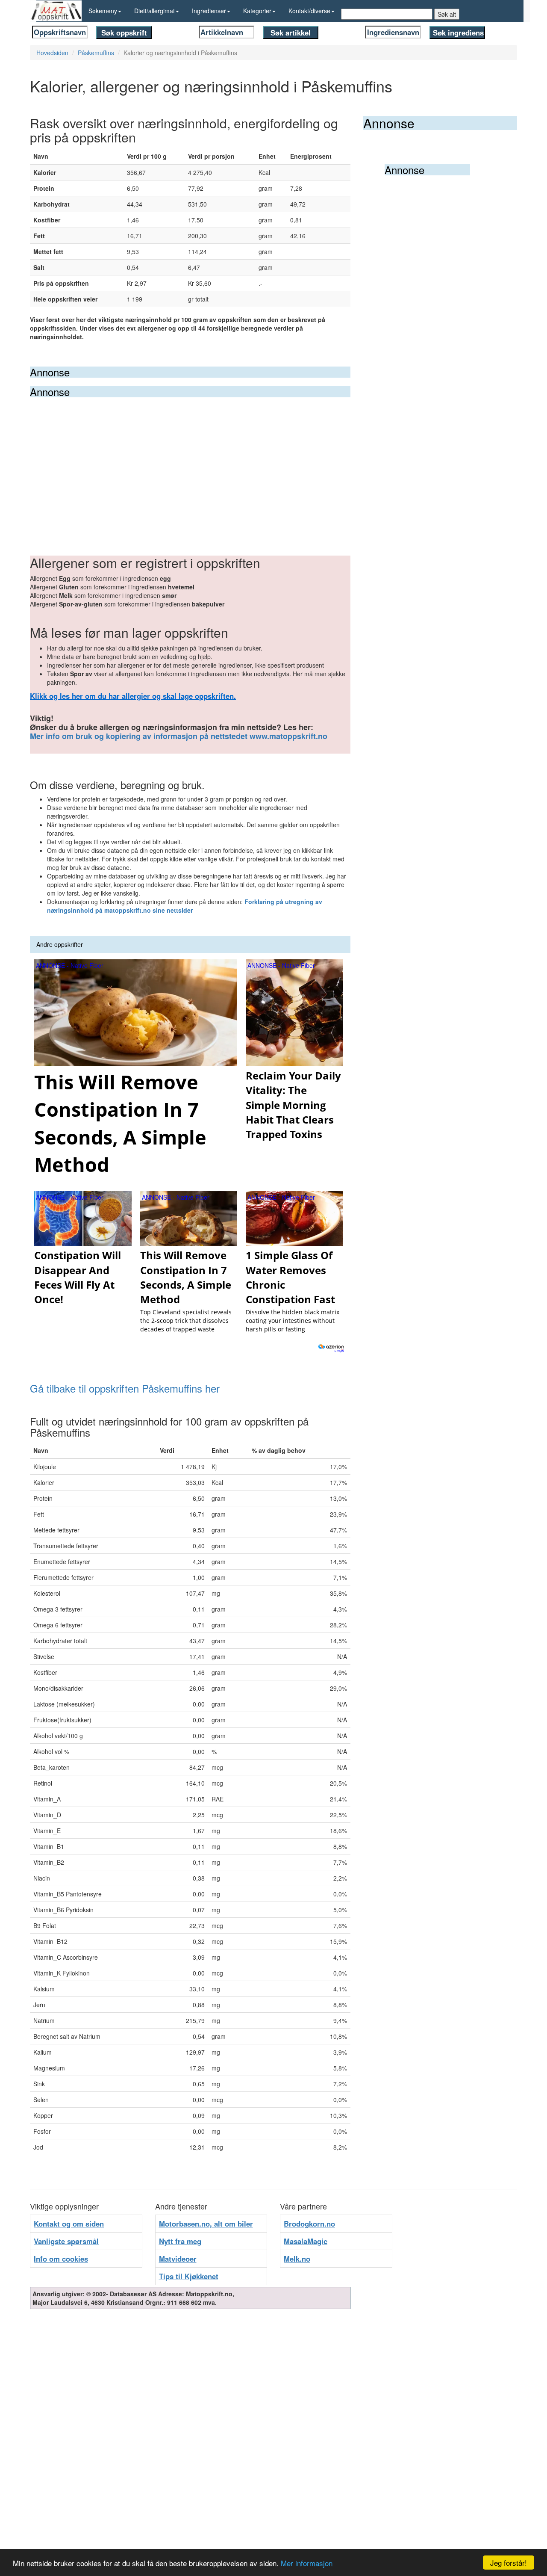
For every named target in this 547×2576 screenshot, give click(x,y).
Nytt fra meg (180, 2241)
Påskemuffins (96, 53)
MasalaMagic (306, 2241)
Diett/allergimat (154, 11)
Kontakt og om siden (69, 2224)
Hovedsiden (52, 53)
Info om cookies (61, 2259)
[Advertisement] (190, 461)
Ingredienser (209, 11)
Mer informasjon (307, 2563)
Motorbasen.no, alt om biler (206, 2224)
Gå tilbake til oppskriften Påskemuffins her (125, 1388)
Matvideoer (178, 2259)
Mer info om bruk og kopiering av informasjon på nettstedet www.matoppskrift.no (179, 736)
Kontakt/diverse (309, 11)
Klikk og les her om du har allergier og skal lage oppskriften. (133, 696)
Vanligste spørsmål (66, 2241)
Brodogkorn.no (309, 2224)
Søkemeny (103, 11)
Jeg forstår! (509, 2563)
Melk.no (297, 2259)
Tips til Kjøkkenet (189, 2276)
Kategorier (257, 11)
